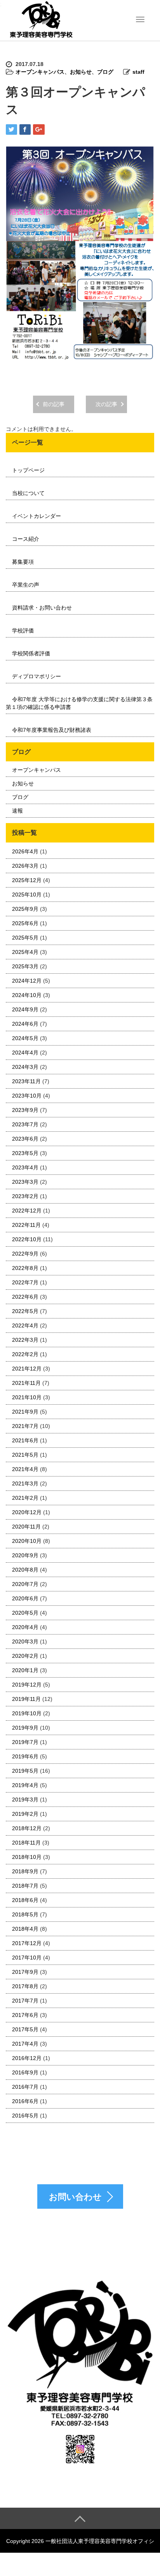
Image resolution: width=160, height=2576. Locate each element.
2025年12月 (27, 880)
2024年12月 (27, 981)
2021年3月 (25, 1483)
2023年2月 (25, 1196)
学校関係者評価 (31, 653)
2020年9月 (25, 1555)
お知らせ (81, 72)
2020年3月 (25, 1641)
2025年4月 (25, 952)
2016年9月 (25, 2072)
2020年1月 (25, 1670)
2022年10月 (27, 1239)
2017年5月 (25, 2029)
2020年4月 (25, 1627)
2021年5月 (25, 1455)
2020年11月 (26, 1527)
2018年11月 (26, 1843)
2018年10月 (27, 1857)
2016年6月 (25, 2101)
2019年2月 (25, 1814)
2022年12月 (27, 1211)
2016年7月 (25, 2087)
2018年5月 (25, 1914)
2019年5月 (25, 1771)
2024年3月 (25, 1067)
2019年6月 (25, 1756)
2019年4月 (25, 1785)
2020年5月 (25, 1613)
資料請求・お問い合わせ (42, 608)
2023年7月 (25, 1124)
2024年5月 (25, 1038)
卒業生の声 (26, 585)
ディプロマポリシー (37, 676)
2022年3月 (25, 1340)
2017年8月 (25, 1986)
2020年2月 (25, 1656)
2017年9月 (25, 1972)
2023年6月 (25, 1139)
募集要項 (23, 562)
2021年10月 (27, 1397)
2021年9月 (25, 1412)
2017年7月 (25, 2001)
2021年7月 (25, 1426)
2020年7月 (25, 1584)
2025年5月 (25, 938)
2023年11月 (26, 1081)
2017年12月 (27, 1943)
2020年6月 (25, 1598)
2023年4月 (25, 1167)
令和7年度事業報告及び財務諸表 (52, 730)
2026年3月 (25, 866)
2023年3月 (25, 1182)
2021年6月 (25, 1440)
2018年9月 (25, 1871)
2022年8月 (25, 1268)
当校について (28, 493)
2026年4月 (25, 851)
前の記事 (54, 404)
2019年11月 (26, 1699)
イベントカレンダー (37, 516)
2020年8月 (25, 1570)
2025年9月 (25, 909)
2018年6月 (25, 1900)
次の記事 (106, 404)
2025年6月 (25, 923)
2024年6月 (25, 1024)
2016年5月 (25, 2116)
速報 (17, 811)
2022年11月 (26, 1225)
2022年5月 (25, 1311)
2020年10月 (27, 1541)
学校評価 (23, 631)
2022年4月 (25, 1325)
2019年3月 (25, 1800)
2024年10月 (27, 995)
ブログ (105, 72)
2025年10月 (27, 895)
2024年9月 (25, 1009)
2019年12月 (27, 1685)
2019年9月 (25, 1728)
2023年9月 (25, 1110)
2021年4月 (25, 1469)
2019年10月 (27, 1713)
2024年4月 (25, 1053)
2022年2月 (25, 1354)
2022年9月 (25, 1254)
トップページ (28, 470)
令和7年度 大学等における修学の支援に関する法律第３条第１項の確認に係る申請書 (79, 703)
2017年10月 (27, 1958)
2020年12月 (27, 1512)
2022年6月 (25, 1297)
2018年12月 (27, 1828)
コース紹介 (26, 539)
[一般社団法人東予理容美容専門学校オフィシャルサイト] (41, 20)
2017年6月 (25, 2015)
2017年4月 (25, 2044)
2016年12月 (27, 2058)
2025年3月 (25, 966)
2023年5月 (25, 1153)
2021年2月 (25, 1498)
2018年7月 (25, 1886)
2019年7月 (25, 1742)
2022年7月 (25, 1282)
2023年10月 (27, 1096)
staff (138, 72)
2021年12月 (27, 1369)
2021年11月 (26, 1383)
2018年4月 (25, 1929)
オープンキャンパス (40, 72)
